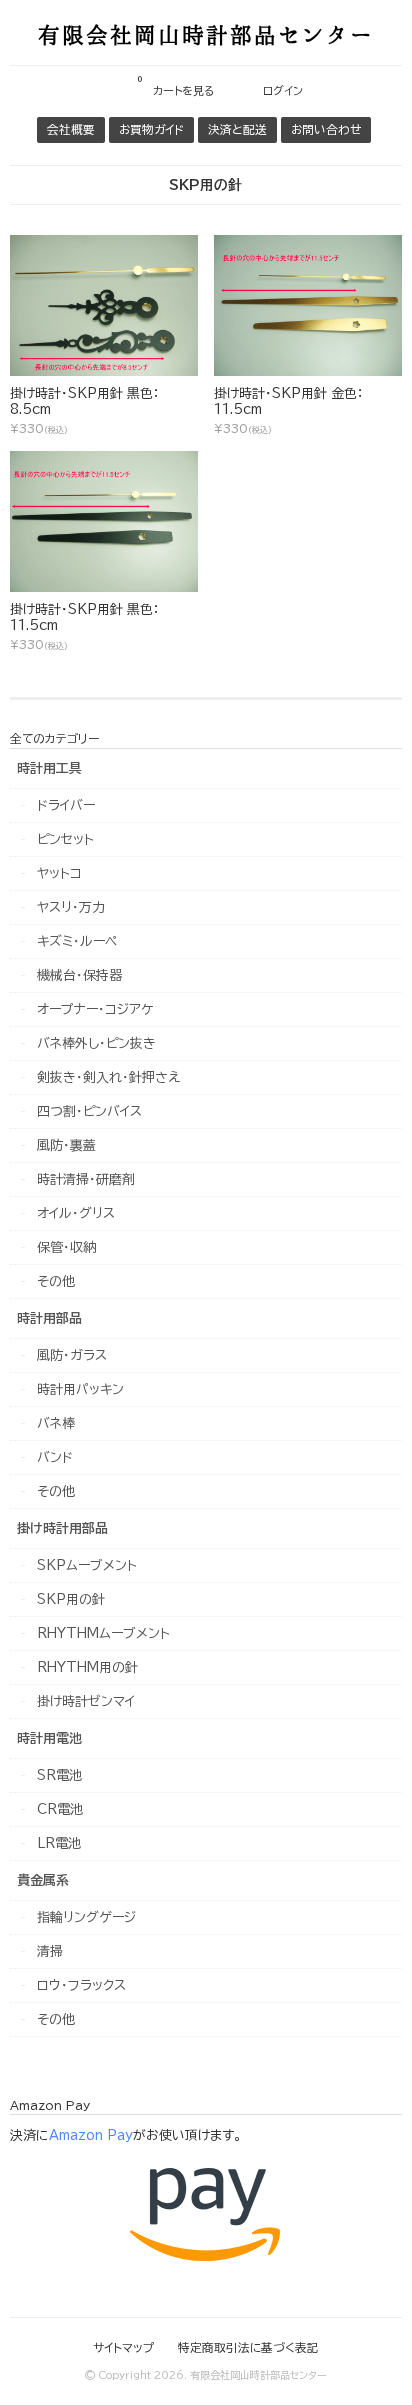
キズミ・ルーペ (77, 941)
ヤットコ (59, 873)
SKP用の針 (71, 1599)
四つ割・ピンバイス (89, 1111)
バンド (55, 1457)
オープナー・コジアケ (95, 1009)
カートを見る (176, 85)
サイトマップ (123, 2347)
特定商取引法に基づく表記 (248, 2347)
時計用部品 (49, 1318)
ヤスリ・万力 (71, 907)
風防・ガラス (72, 1355)
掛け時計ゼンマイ (86, 1701)
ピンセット (65, 839)
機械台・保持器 (79, 975)
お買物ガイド (151, 129)
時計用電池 (49, 1738)
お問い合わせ (326, 129)
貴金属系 (43, 1880)
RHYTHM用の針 (87, 1667)
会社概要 (71, 129)
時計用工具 (49, 768)
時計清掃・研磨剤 (86, 1179)
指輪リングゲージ (86, 1917)
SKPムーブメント (87, 1565)
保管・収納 (66, 1247)
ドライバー (66, 805)
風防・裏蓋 (66, 1145)
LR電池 (59, 1843)
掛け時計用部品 (62, 1528)
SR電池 (59, 1775)
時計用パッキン (80, 1389)
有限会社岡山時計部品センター (206, 34)
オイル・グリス (76, 1213)
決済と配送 (237, 129)
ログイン (283, 90)
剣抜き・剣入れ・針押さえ (108, 1077)
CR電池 (60, 1809)
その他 (56, 1281)
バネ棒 (56, 1423)
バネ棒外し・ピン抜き (96, 1043)
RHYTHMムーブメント (103, 1633)
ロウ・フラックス (81, 1985)
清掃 (50, 1951)
